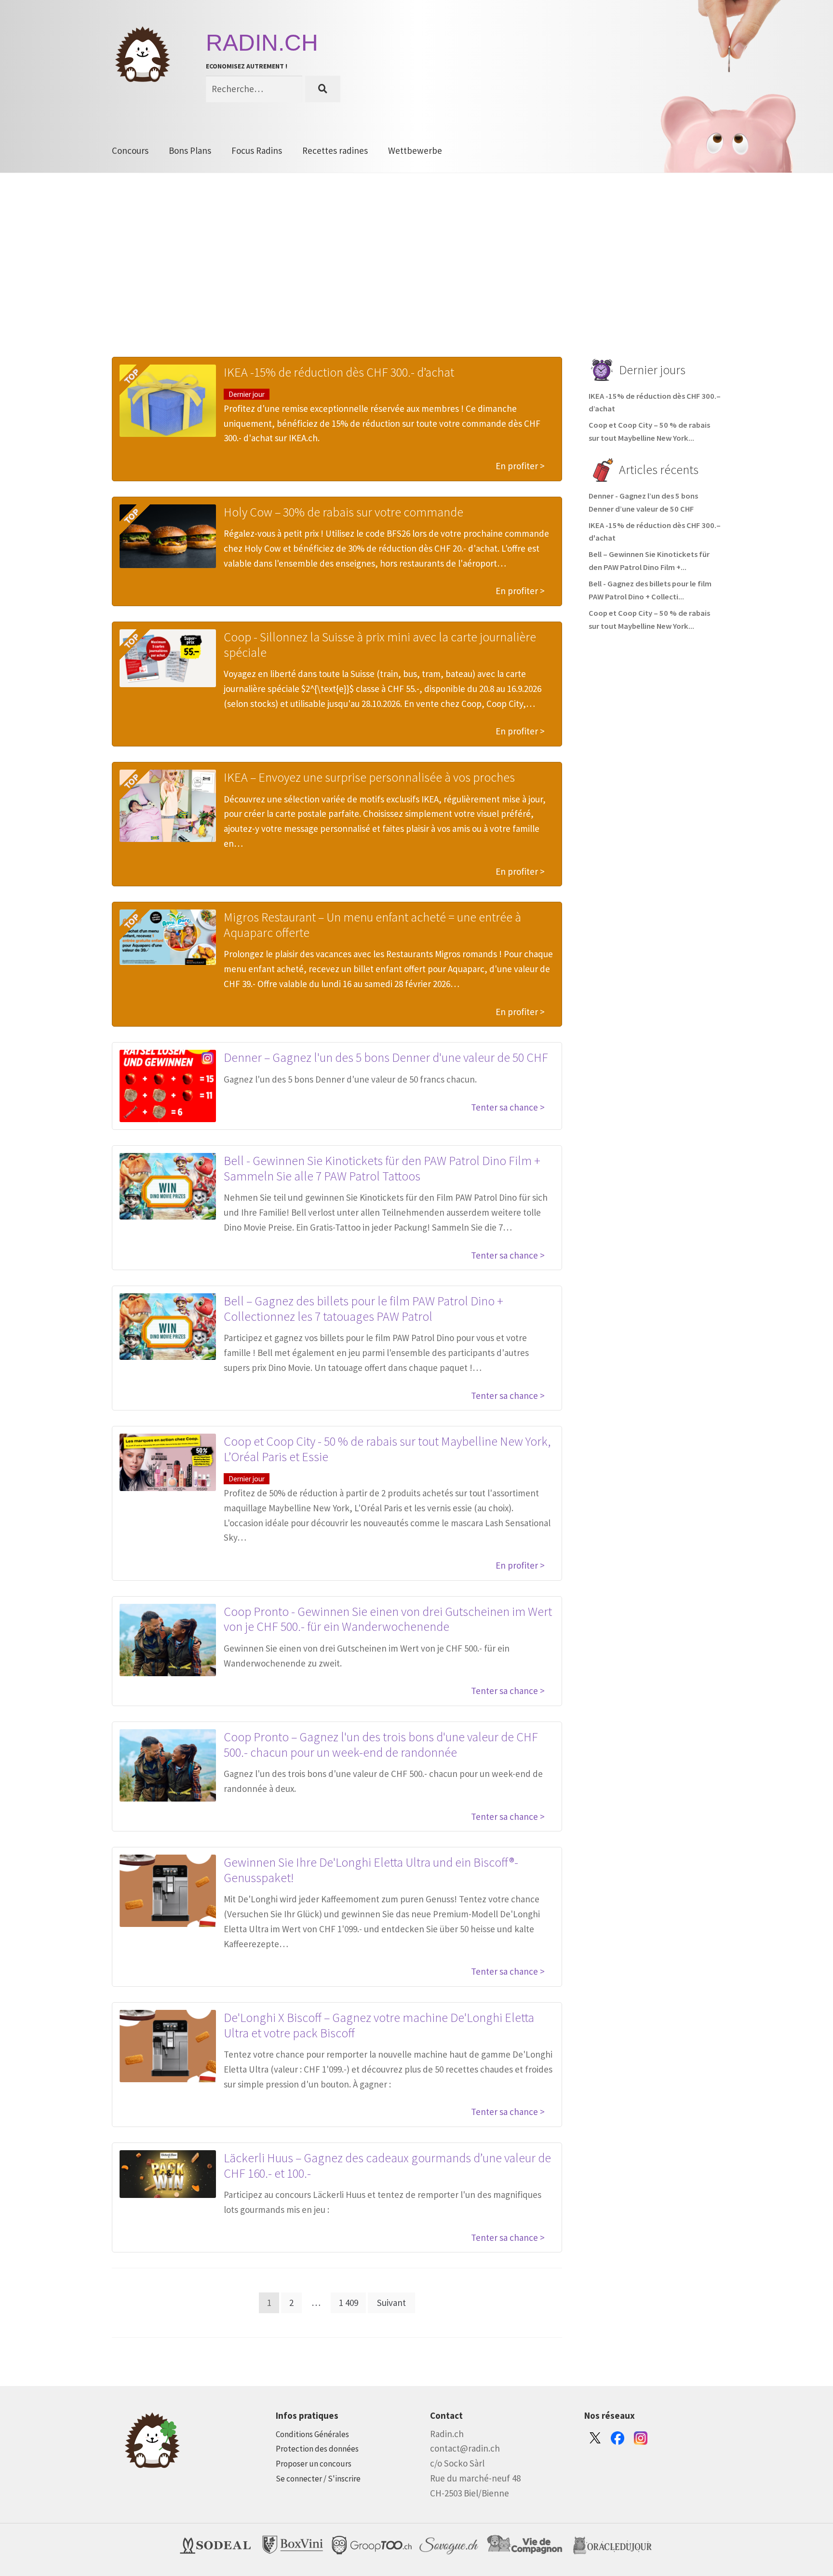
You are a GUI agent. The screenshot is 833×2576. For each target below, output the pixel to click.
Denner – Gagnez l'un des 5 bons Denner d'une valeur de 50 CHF (386, 1057)
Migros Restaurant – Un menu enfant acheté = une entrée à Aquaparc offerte (372, 925)
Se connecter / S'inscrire (318, 2479)
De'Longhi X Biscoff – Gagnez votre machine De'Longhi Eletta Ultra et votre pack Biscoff (379, 2025)
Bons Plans (190, 150)
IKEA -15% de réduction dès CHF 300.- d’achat (339, 372)
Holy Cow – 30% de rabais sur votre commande (343, 512)
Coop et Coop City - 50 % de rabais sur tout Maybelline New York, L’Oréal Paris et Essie (387, 1449)
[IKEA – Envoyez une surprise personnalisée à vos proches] (168, 806)
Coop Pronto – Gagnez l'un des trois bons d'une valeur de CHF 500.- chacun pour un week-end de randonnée (381, 1744)
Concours (130, 150)
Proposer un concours (314, 2464)
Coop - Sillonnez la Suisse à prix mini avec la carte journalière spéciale (380, 644)
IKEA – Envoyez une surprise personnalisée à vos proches (369, 777)
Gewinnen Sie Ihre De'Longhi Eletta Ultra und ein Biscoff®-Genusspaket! (371, 1870)
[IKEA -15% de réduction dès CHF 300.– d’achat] (168, 401)
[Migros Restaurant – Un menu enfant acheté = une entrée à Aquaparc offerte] (168, 937)
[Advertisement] (416, 280)
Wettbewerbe (415, 150)
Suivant (391, 2303)
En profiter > (520, 466)
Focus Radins (257, 150)
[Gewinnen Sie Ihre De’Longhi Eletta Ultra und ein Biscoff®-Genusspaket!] (168, 1891)
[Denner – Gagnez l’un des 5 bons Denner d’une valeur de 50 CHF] (168, 1086)
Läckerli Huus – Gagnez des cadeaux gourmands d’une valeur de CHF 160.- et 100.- (387, 2165)
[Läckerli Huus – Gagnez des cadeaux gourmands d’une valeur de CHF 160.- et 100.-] (168, 2174)
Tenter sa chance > (508, 1107)
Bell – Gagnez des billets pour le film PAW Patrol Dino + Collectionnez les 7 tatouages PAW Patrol (363, 1308)
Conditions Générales (312, 2434)
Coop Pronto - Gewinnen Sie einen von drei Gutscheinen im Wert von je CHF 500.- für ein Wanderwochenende (388, 1619)
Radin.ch (262, 43)
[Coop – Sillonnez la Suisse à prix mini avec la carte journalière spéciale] (168, 658)
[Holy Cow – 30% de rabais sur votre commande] (168, 536)
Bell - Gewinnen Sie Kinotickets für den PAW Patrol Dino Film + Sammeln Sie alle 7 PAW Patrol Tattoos (382, 1168)
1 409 (349, 2303)
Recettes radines (335, 150)
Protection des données (317, 2449)
